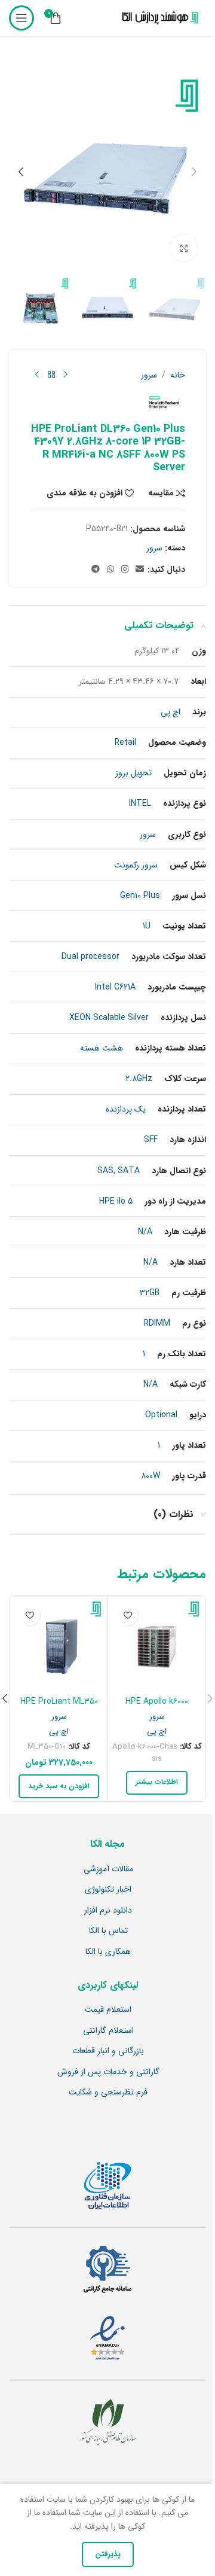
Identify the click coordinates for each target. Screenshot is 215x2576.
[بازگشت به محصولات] (51, 375)
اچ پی (157, 1732)
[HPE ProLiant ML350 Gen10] (59, 1644)
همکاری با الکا (108, 1952)
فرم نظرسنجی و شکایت (108, 2093)
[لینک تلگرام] (96, 570)
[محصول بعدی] (37, 375)
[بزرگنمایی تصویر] (184, 248)
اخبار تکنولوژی (108, 1890)
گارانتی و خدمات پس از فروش (108, 2072)
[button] (194, 172)
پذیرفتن (108, 2554)
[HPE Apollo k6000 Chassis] (157, 1644)
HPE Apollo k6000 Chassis (157, 1707)
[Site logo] (158, 18)
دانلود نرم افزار (108, 1911)
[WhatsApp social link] (110, 570)
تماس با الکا (108, 1931)
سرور (149, 375)
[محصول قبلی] (66, 375)
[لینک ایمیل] (140, 570)
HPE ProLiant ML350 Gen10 (59, 1707)
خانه (178, 375)
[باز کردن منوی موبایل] (21, 18)
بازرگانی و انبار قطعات (108, 2051)
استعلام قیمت (108, 2010)
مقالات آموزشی (108, 1869)
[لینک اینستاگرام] (125, 570)
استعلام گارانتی (108, 2031)
